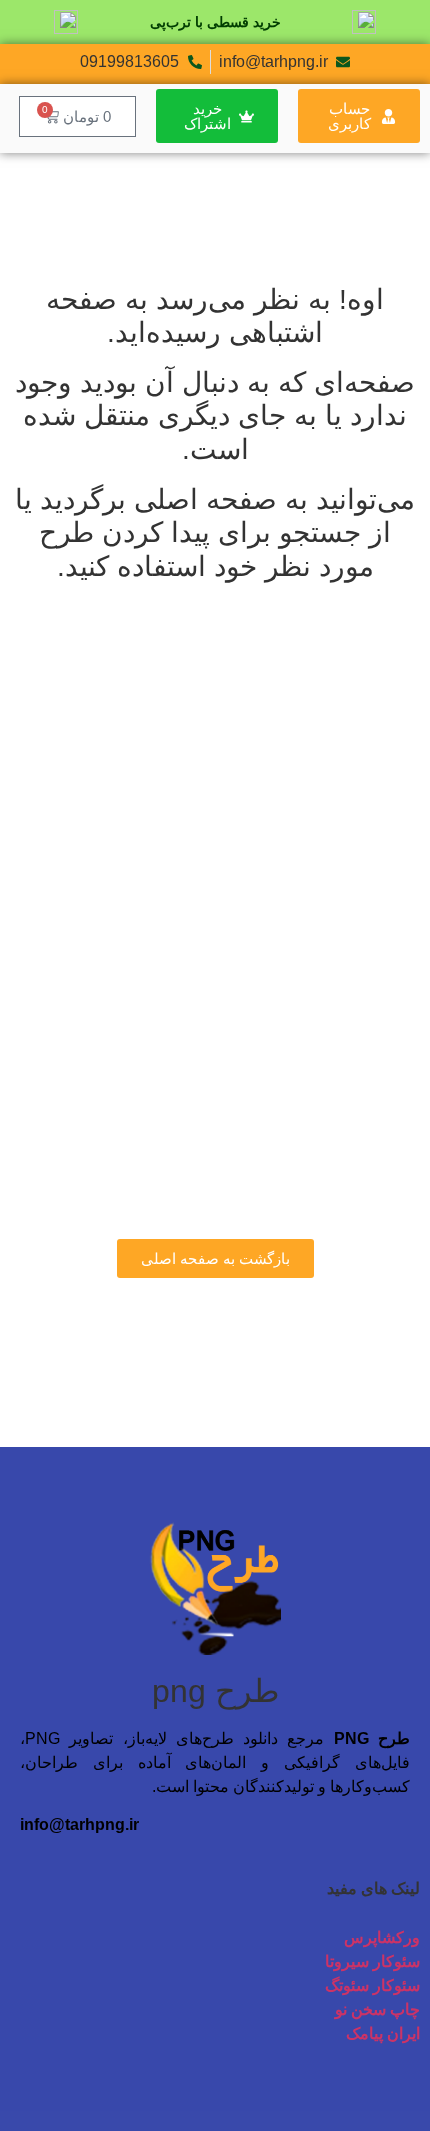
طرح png (215, 1691)
